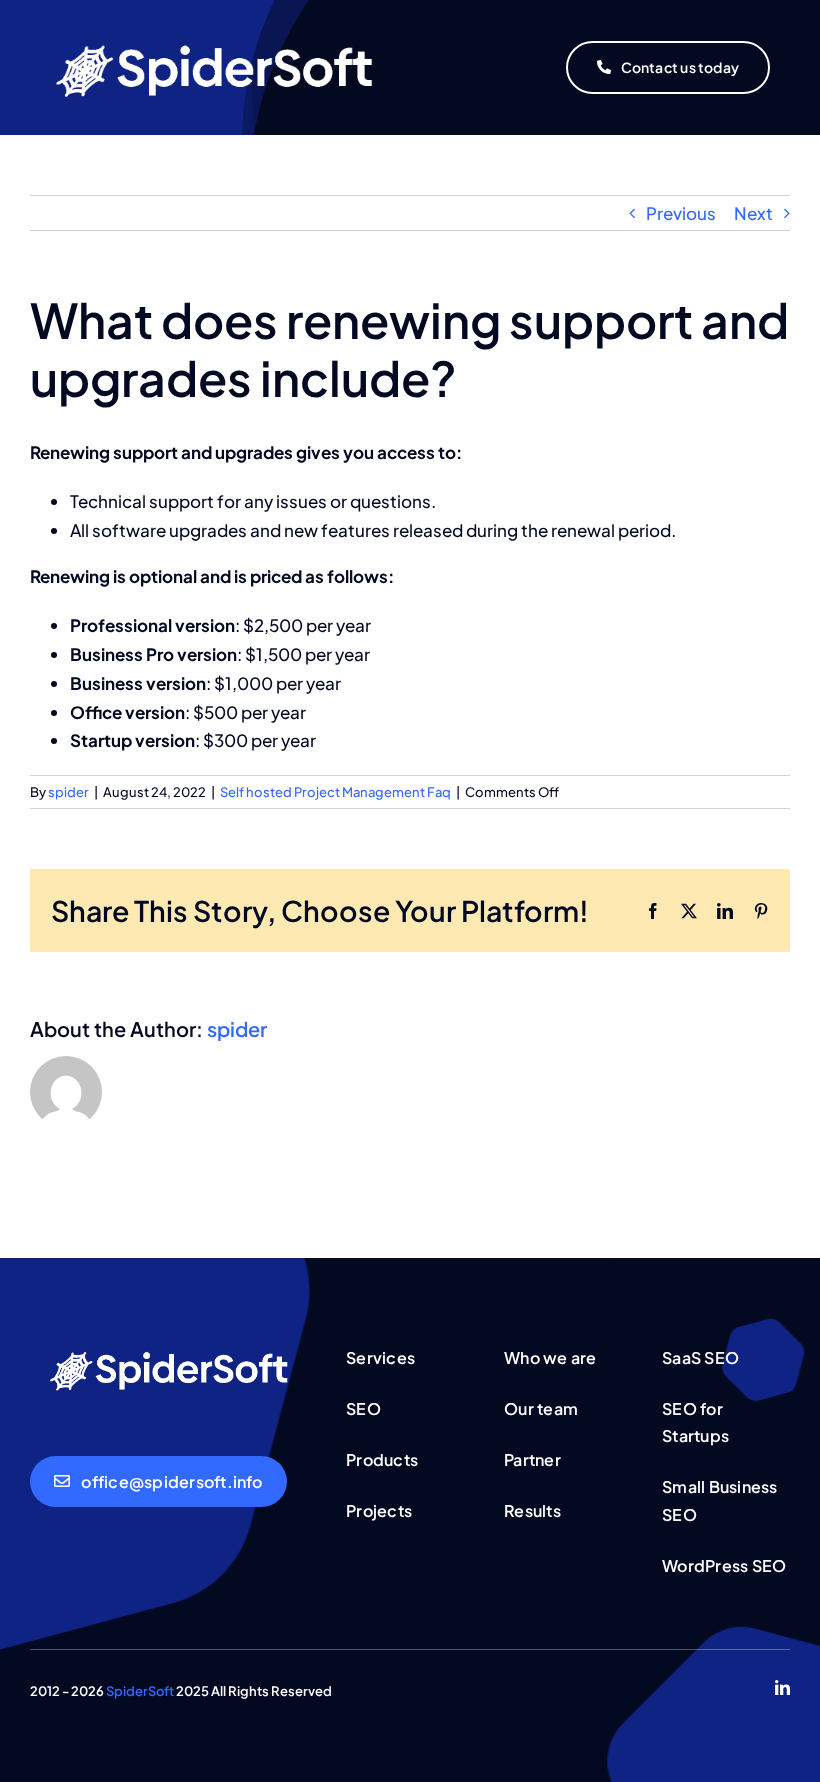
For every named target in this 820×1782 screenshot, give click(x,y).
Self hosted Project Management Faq (335, 792)
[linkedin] (782, 1687)
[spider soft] (173, 1346)
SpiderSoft (141, 1691)
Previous (681, 213)
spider (68, 792)
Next (753, 213)
